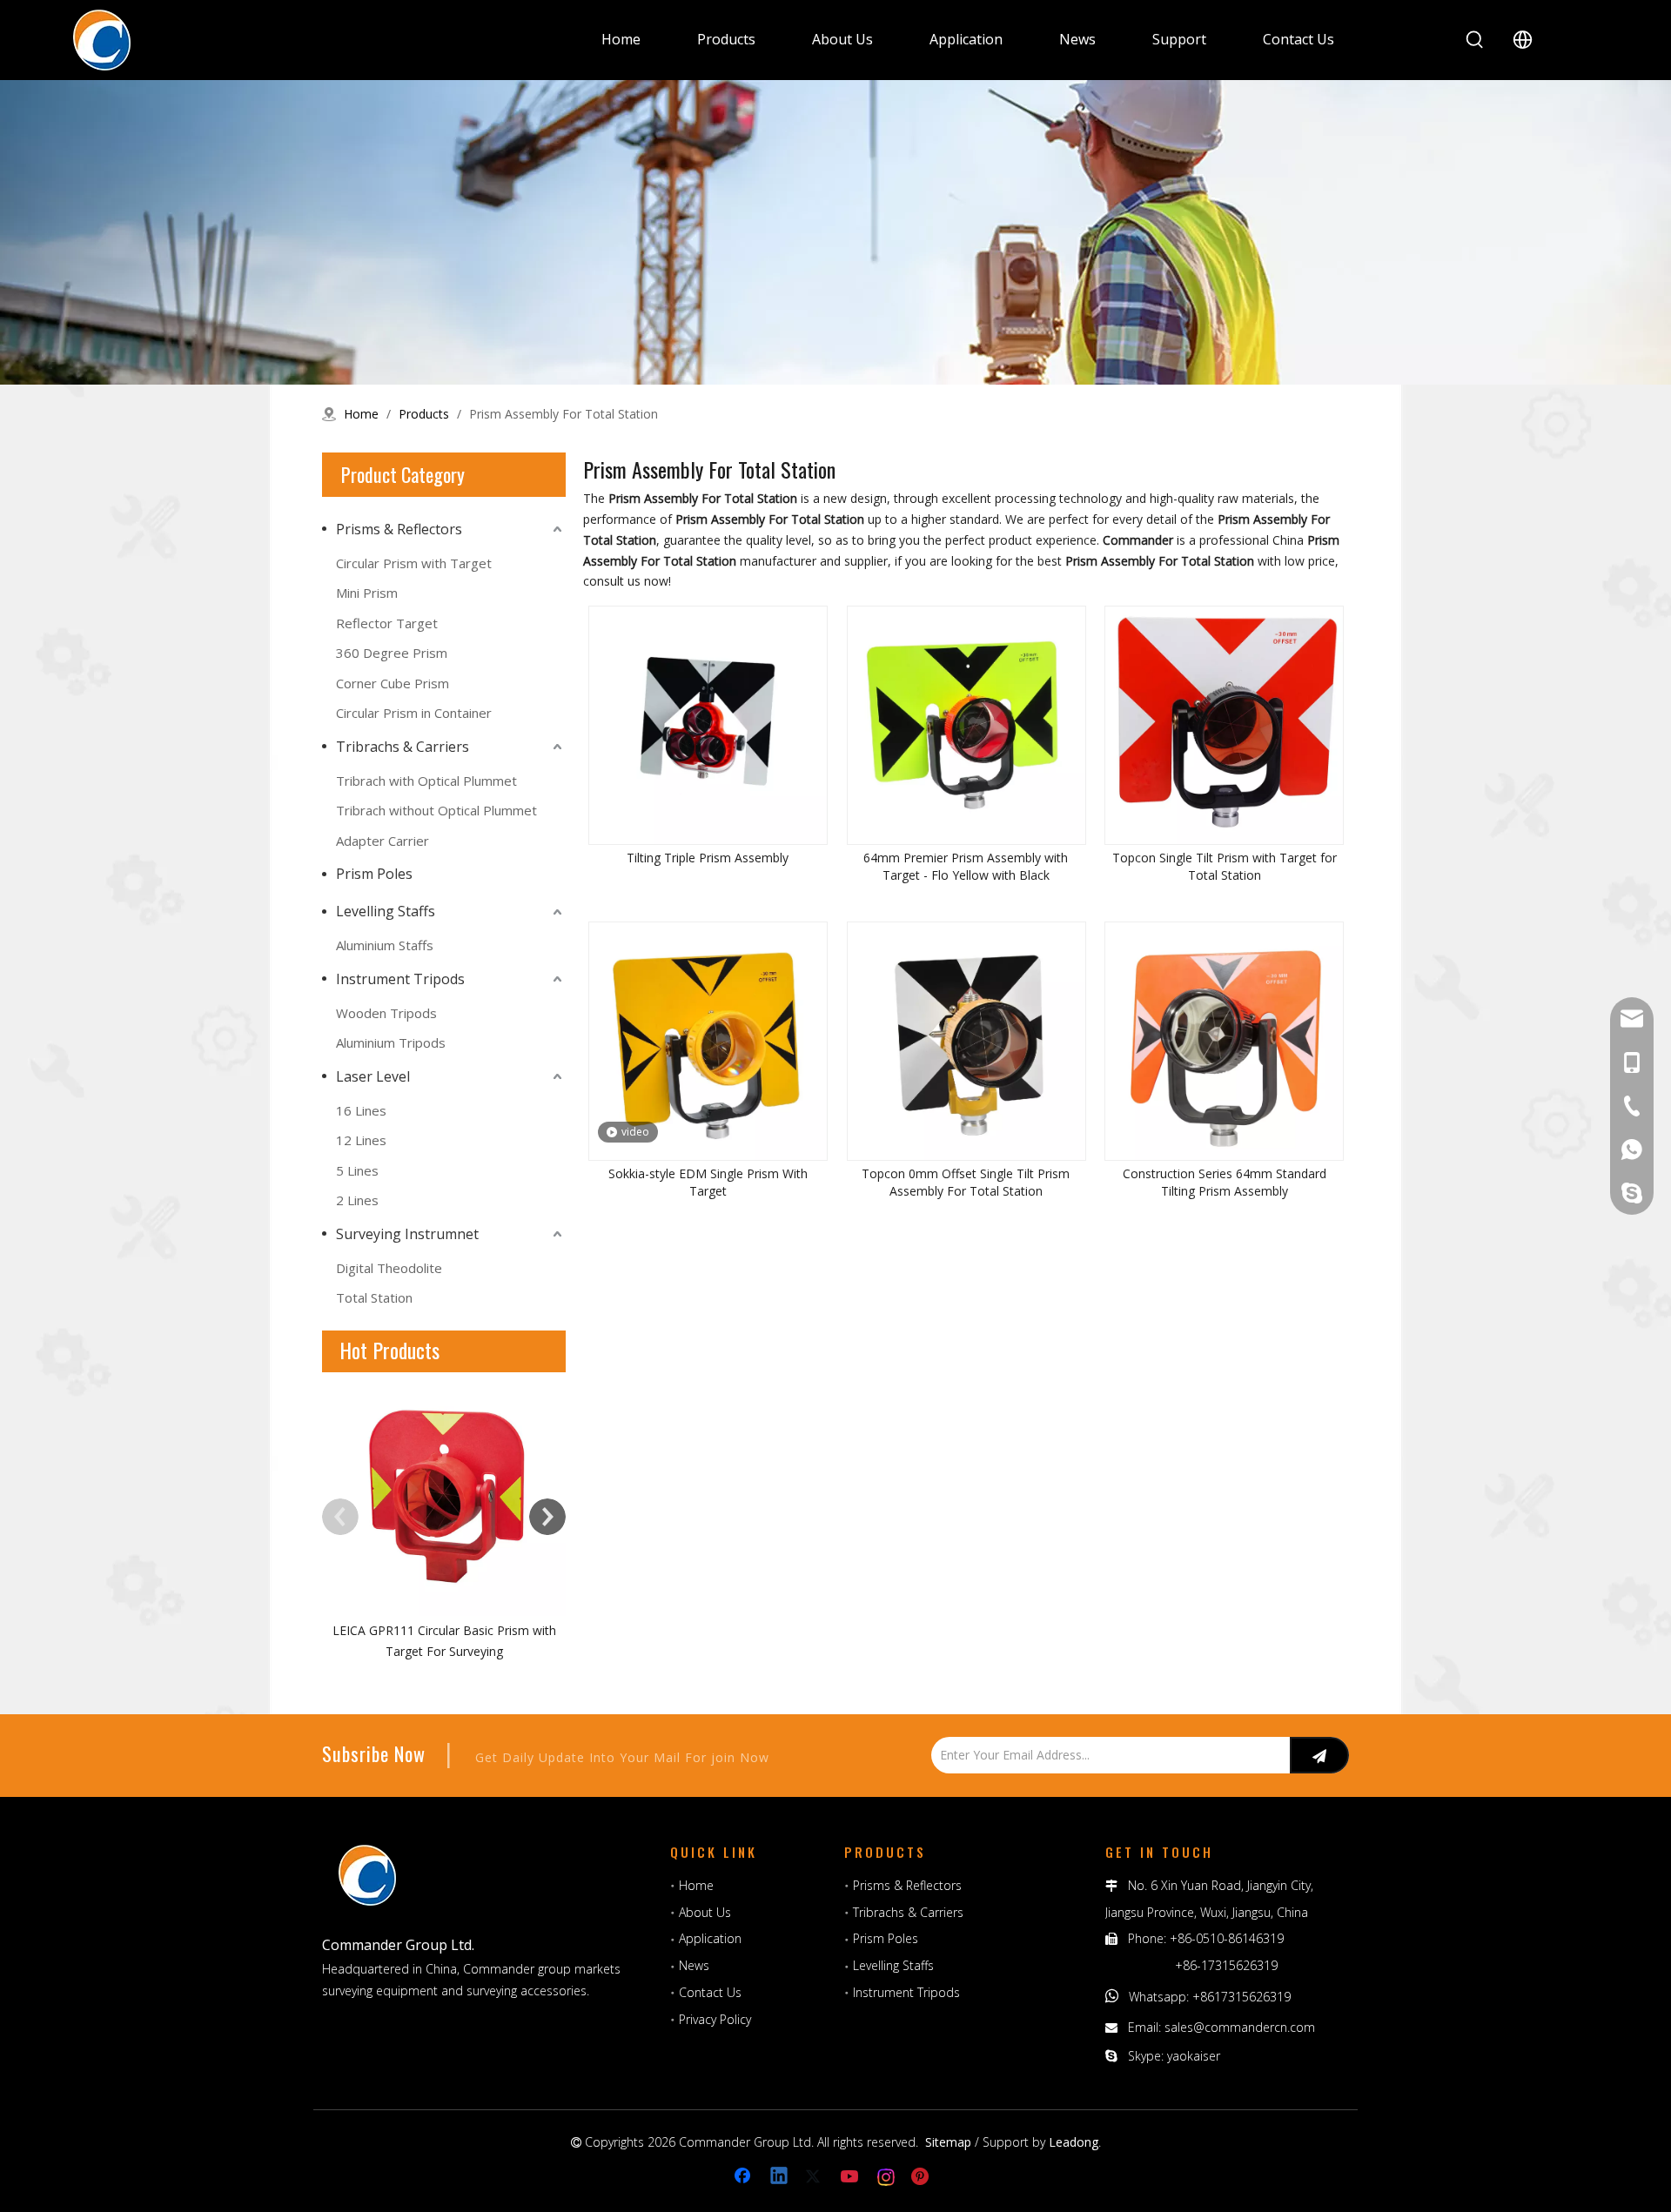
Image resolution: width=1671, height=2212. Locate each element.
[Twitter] (815, 2177)
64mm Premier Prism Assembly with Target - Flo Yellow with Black (966, 866)
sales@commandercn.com (1240, 2027)
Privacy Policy (715, 2019)
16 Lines (361, 1110)
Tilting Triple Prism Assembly (708, 858)
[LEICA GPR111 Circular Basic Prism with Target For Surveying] (444, 1494)
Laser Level (373, 1076)
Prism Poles (374, 874)
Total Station (374, 1297)
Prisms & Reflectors (399, 529)
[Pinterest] (923, 2177)
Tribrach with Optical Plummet (426, 781)
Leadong (1074, 2142)
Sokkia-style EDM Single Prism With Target (708, 1182)
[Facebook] (744, 2177)
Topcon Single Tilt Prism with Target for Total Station (1225, 866)
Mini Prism (367, 593)
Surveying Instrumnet (407, 1234)
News (694, 1965)
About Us (705, 1912)
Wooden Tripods (386, 1013)
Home (696, 1885)
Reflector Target (387, 623)
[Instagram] (887, 2177)
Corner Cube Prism (393, 683)
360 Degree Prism (392, 653)
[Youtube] (851, 2177)
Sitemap (948, 2142)
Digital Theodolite (389, 1268)
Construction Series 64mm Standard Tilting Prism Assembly (1225, 1182)
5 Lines (357, 1170)
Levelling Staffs (386, 911)
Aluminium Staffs (385, 945)
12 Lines (361, 1140)
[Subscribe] (1319, 1755)
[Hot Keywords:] (1475, 40)
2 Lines (357, 1200)
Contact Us (710, 1992)
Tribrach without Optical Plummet (436, 810)
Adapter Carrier (383, 841)
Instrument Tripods (400, 979)
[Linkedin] (780, 2177)
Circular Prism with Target (414, 563)
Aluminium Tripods (391, 1042)
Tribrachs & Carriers (403, 747)
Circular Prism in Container (414, 713)
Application (710, 1938)
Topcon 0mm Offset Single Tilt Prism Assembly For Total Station (966, 1182)
